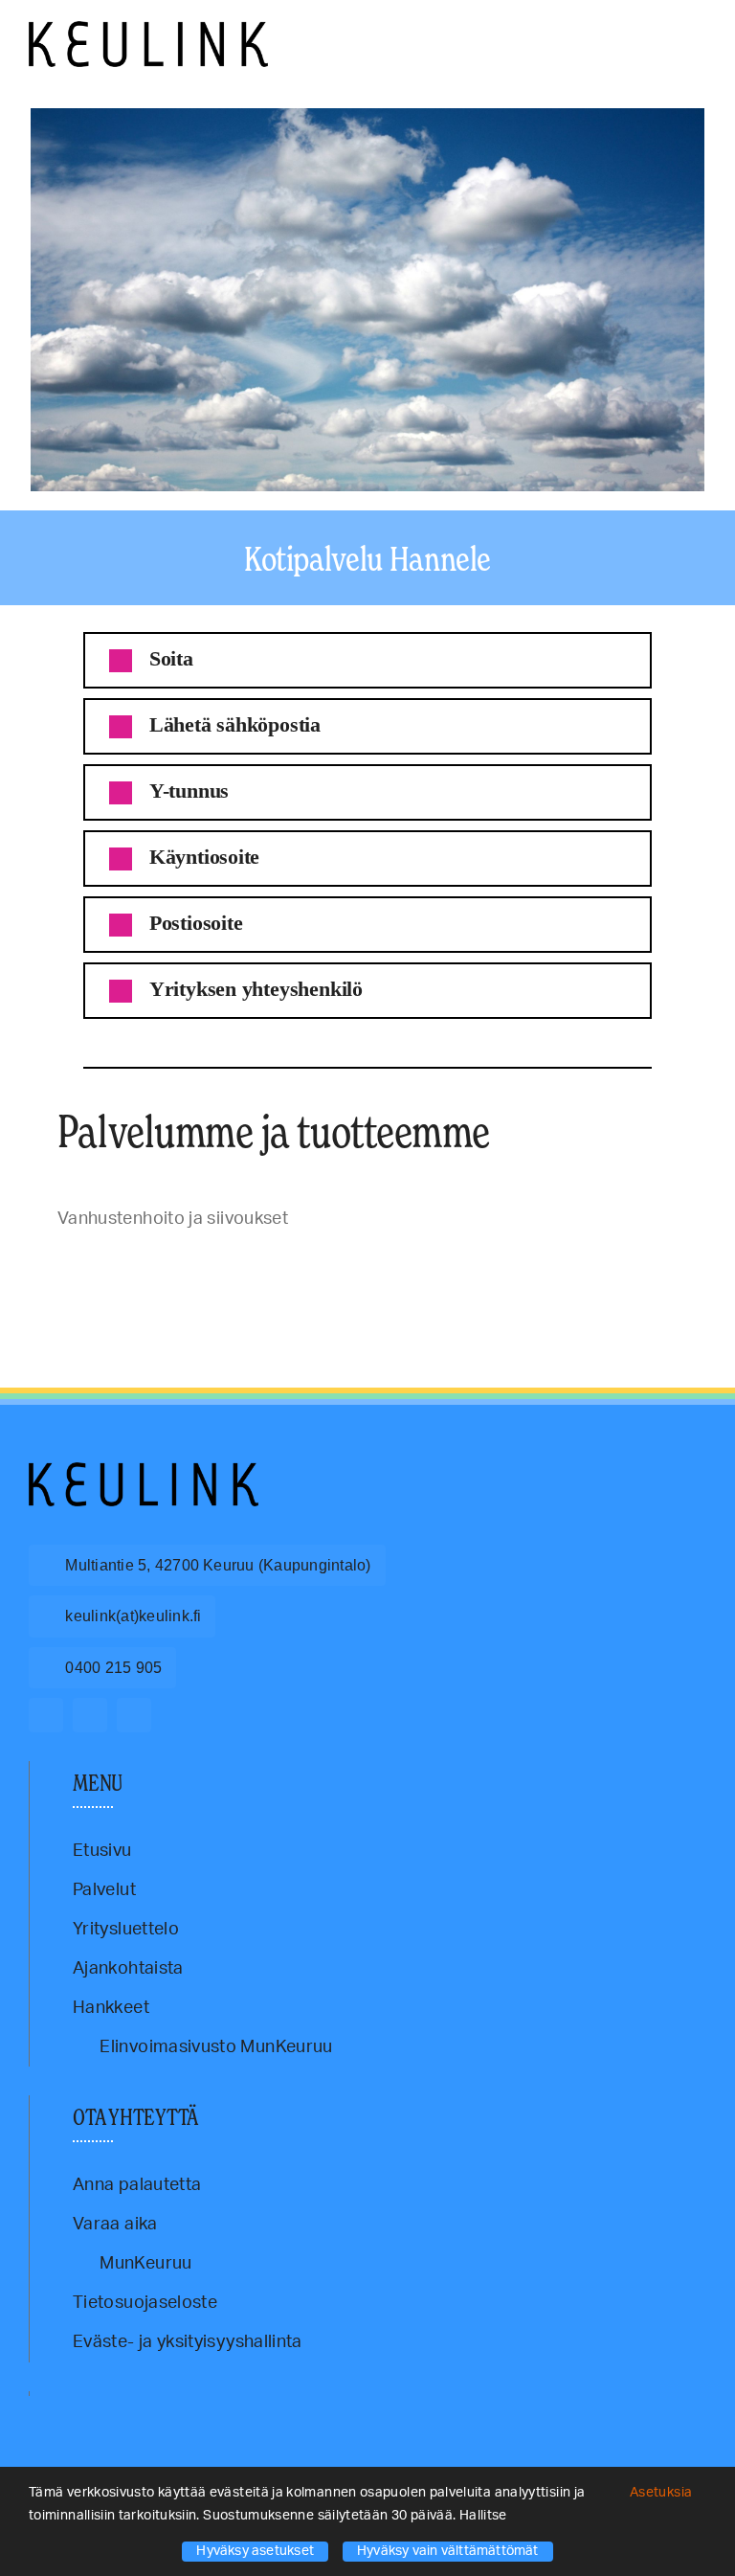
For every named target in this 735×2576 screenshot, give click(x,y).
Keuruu (64, 1263)
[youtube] (134, 1715)
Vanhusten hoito (156, 1263)
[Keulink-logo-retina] (148, 30)
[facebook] (46, 1715)
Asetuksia (663, 2493)
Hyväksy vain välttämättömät (448, 2551)
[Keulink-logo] (144, 1471)
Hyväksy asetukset (255, 2551)
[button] (367, 660)
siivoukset (101, 1263)
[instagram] (90, 1715)
